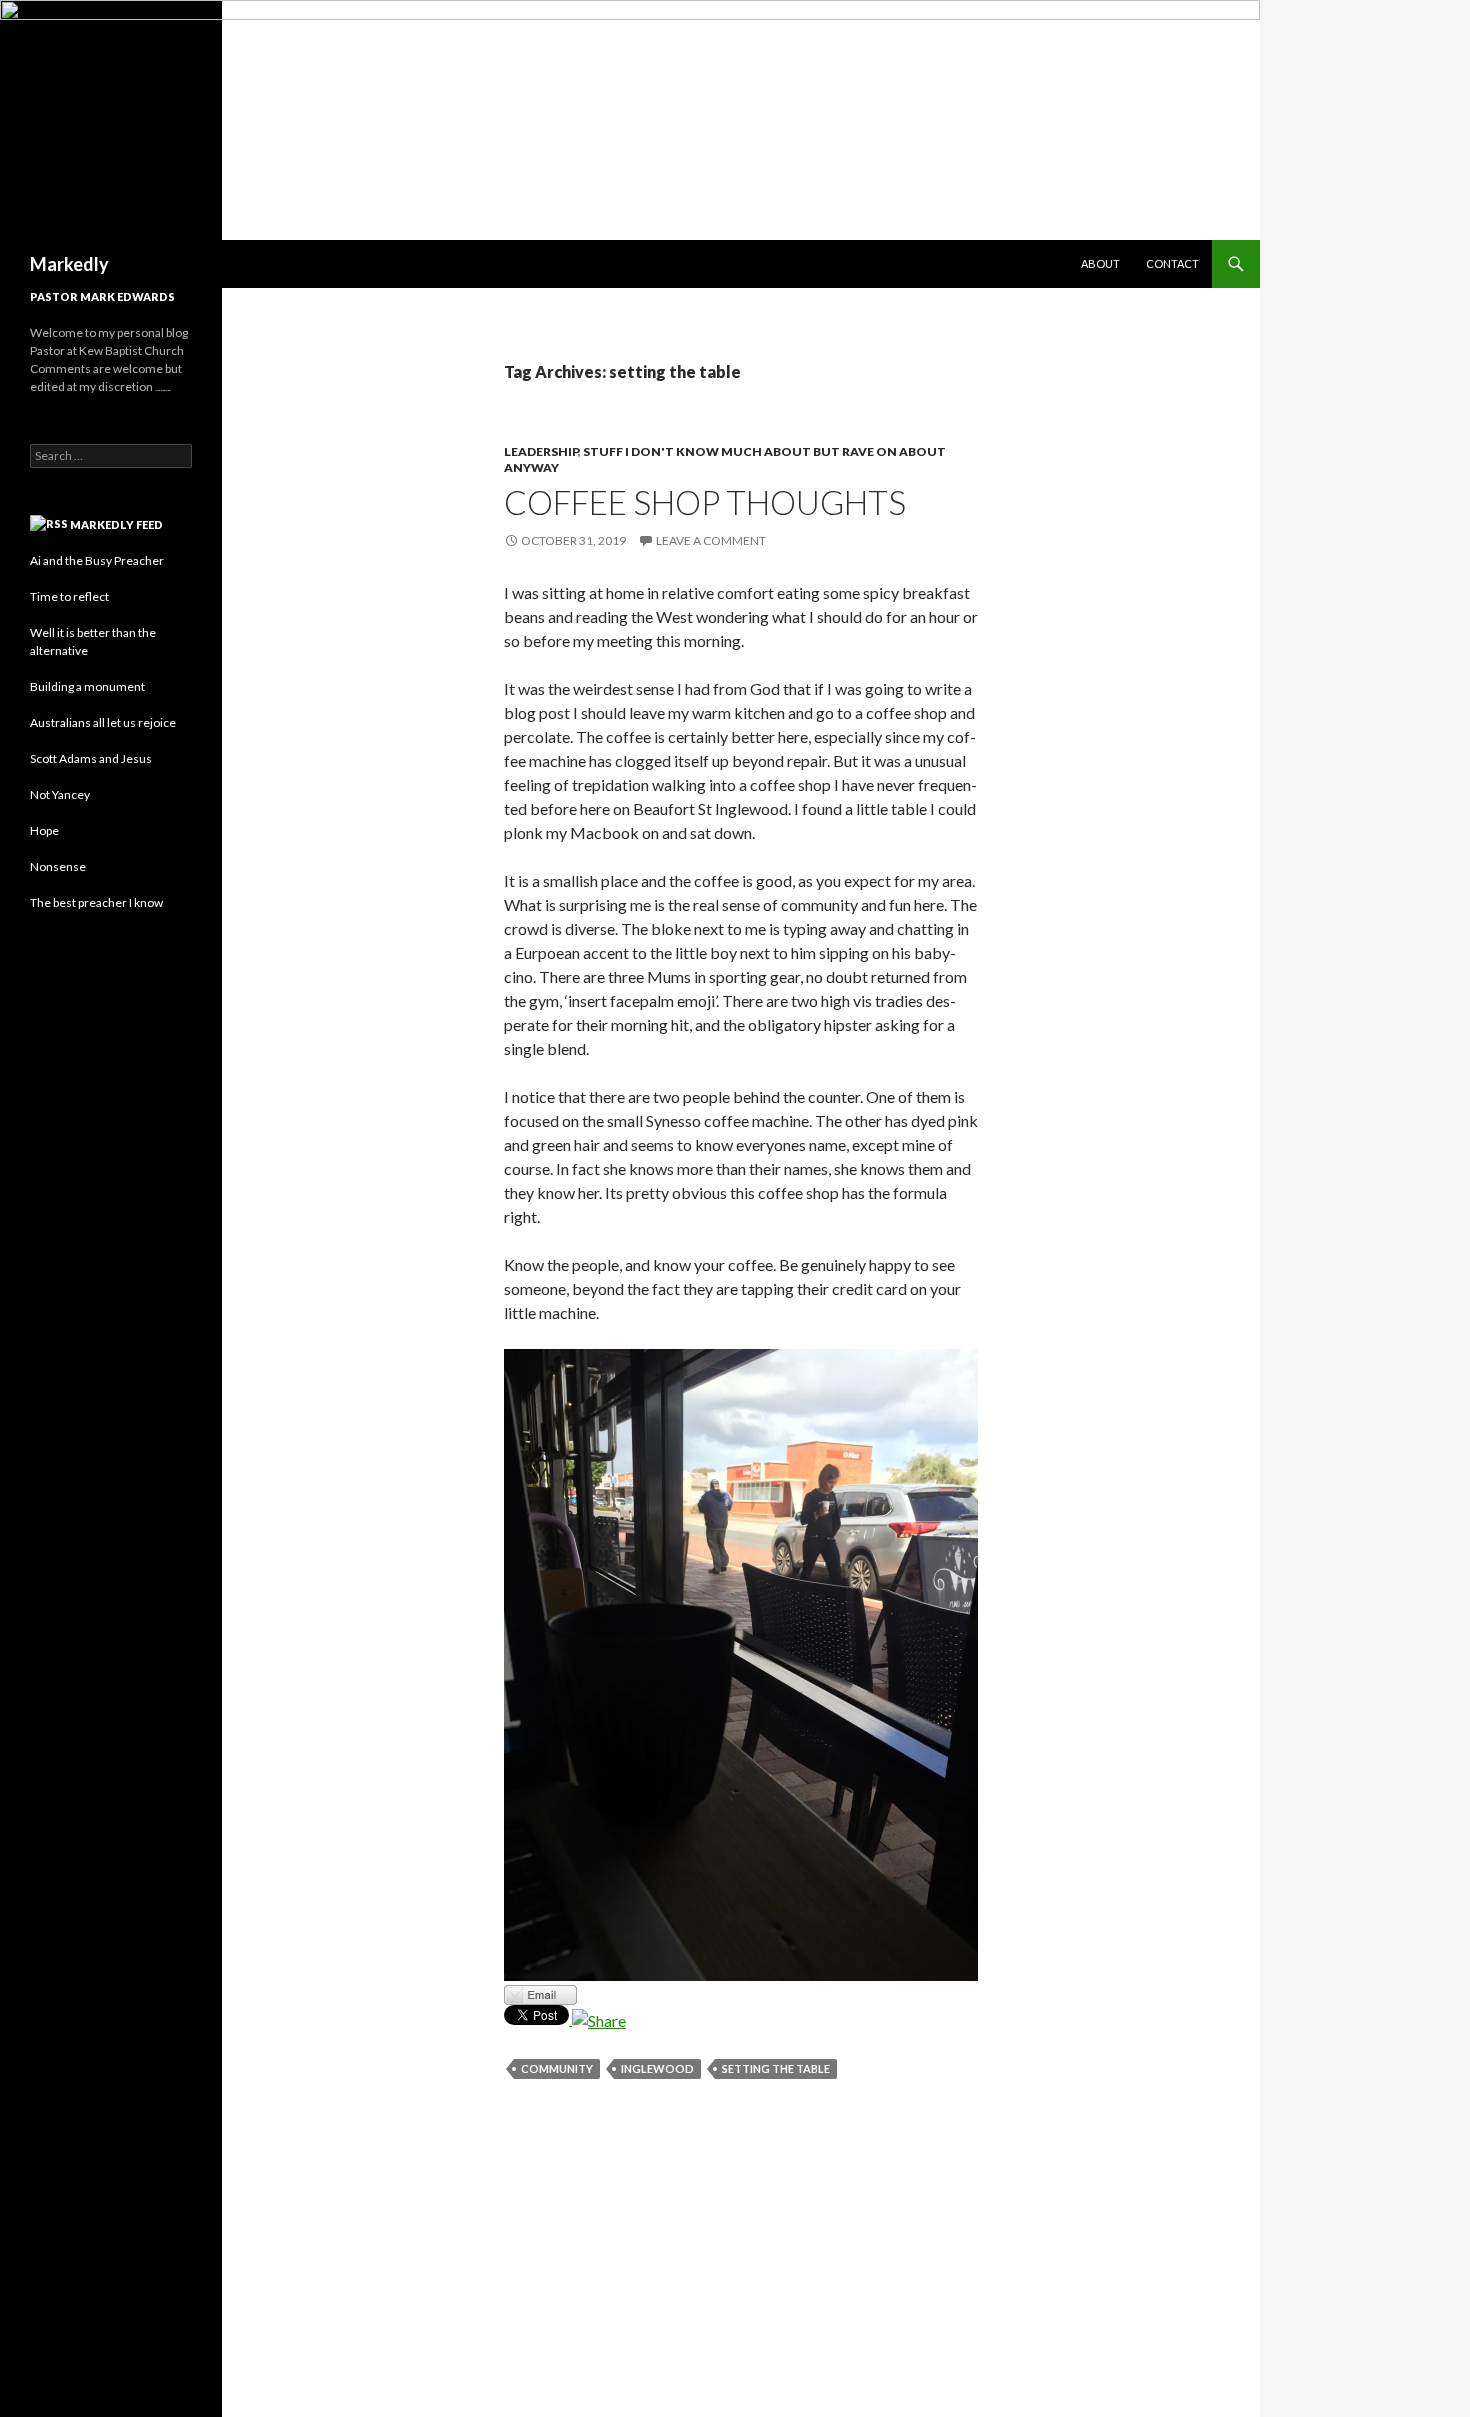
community (557, 2068)
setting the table (776, 2068)
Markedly (69, 264)
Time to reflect (69, 596)
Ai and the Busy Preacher (97, 560)
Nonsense (58, 866)
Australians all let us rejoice (103, 722)
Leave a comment (711, 540)
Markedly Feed (116, 524)
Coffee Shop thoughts (705, 502)
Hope (44, 830)
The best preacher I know (96, 902)
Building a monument (87, 686)
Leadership (541, 451)
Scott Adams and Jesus (91, 758)
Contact (1172, 263)
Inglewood (657, 2068)
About (1100, 263)
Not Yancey (60, 794)
